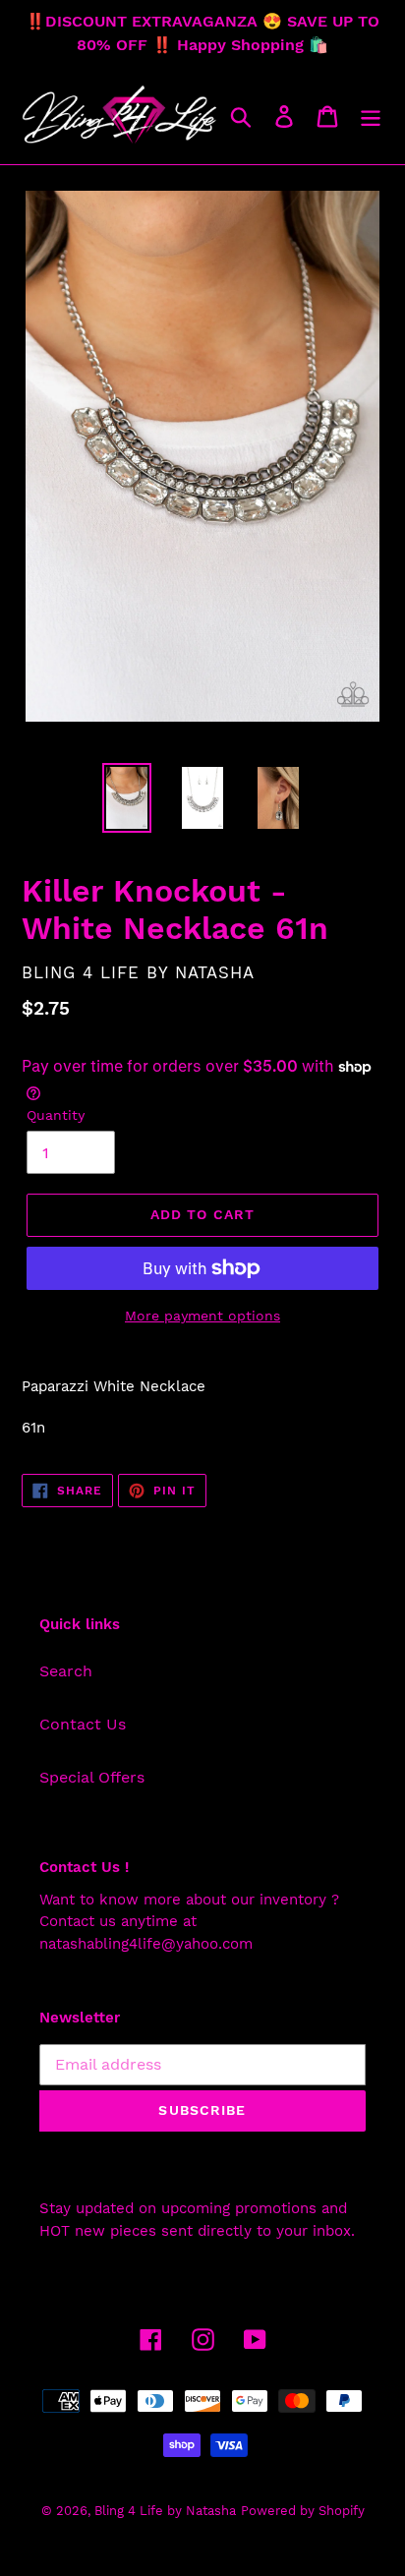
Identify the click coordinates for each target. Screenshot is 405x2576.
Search (66, 1671)
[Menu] (371, 116)
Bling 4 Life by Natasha (165, 2511)
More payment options (202, 1316)
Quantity (56, 1115)
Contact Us (83, 1724)
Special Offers (92, 1777)
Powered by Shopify (303, 2511)
